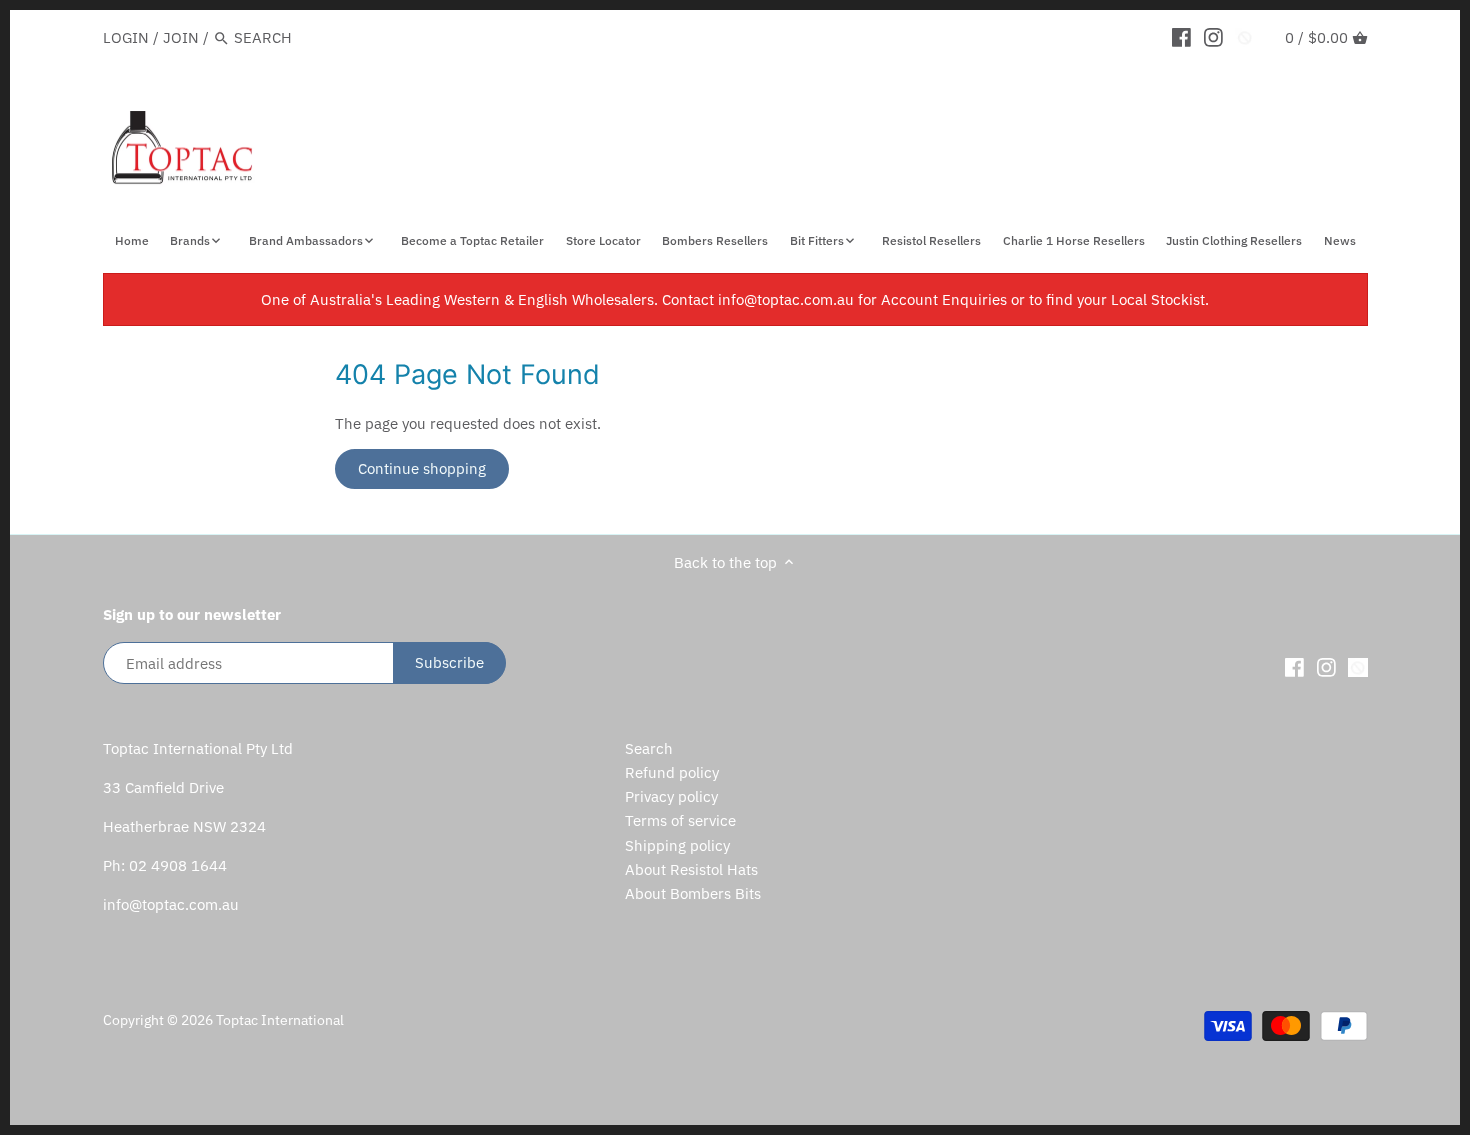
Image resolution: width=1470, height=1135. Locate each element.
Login (126, 37)
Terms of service (680, 820)
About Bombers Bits (693, 893)
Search (649, 748)
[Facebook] (1181, 37)
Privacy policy (671, 796)
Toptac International (280, 1020)
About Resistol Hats (691, 869)
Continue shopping (422, 468)
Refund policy (672, 772)
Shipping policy (677, 845)
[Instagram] (1213, 37)
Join (181, 37)
